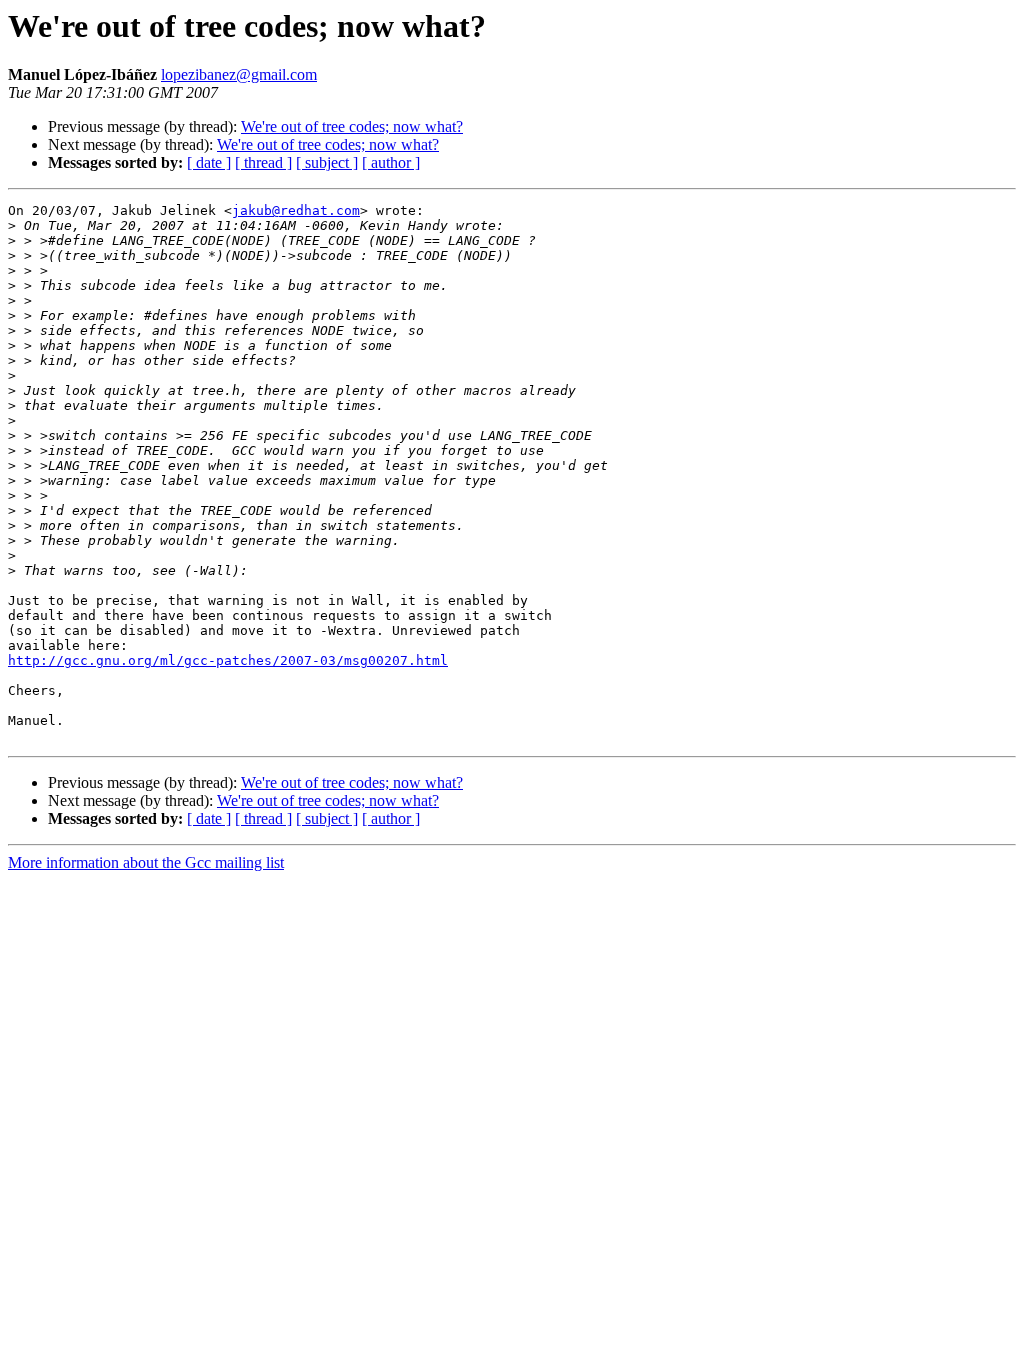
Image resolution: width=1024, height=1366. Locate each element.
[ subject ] (327, 162)
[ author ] (391, 162)
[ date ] (209, 162)
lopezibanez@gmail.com (239, 74)
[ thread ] (263, 162)
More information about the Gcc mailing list (146, 862)
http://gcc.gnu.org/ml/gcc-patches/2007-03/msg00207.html (228, 660)
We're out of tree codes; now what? (352, 126)
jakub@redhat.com (296, 210)
